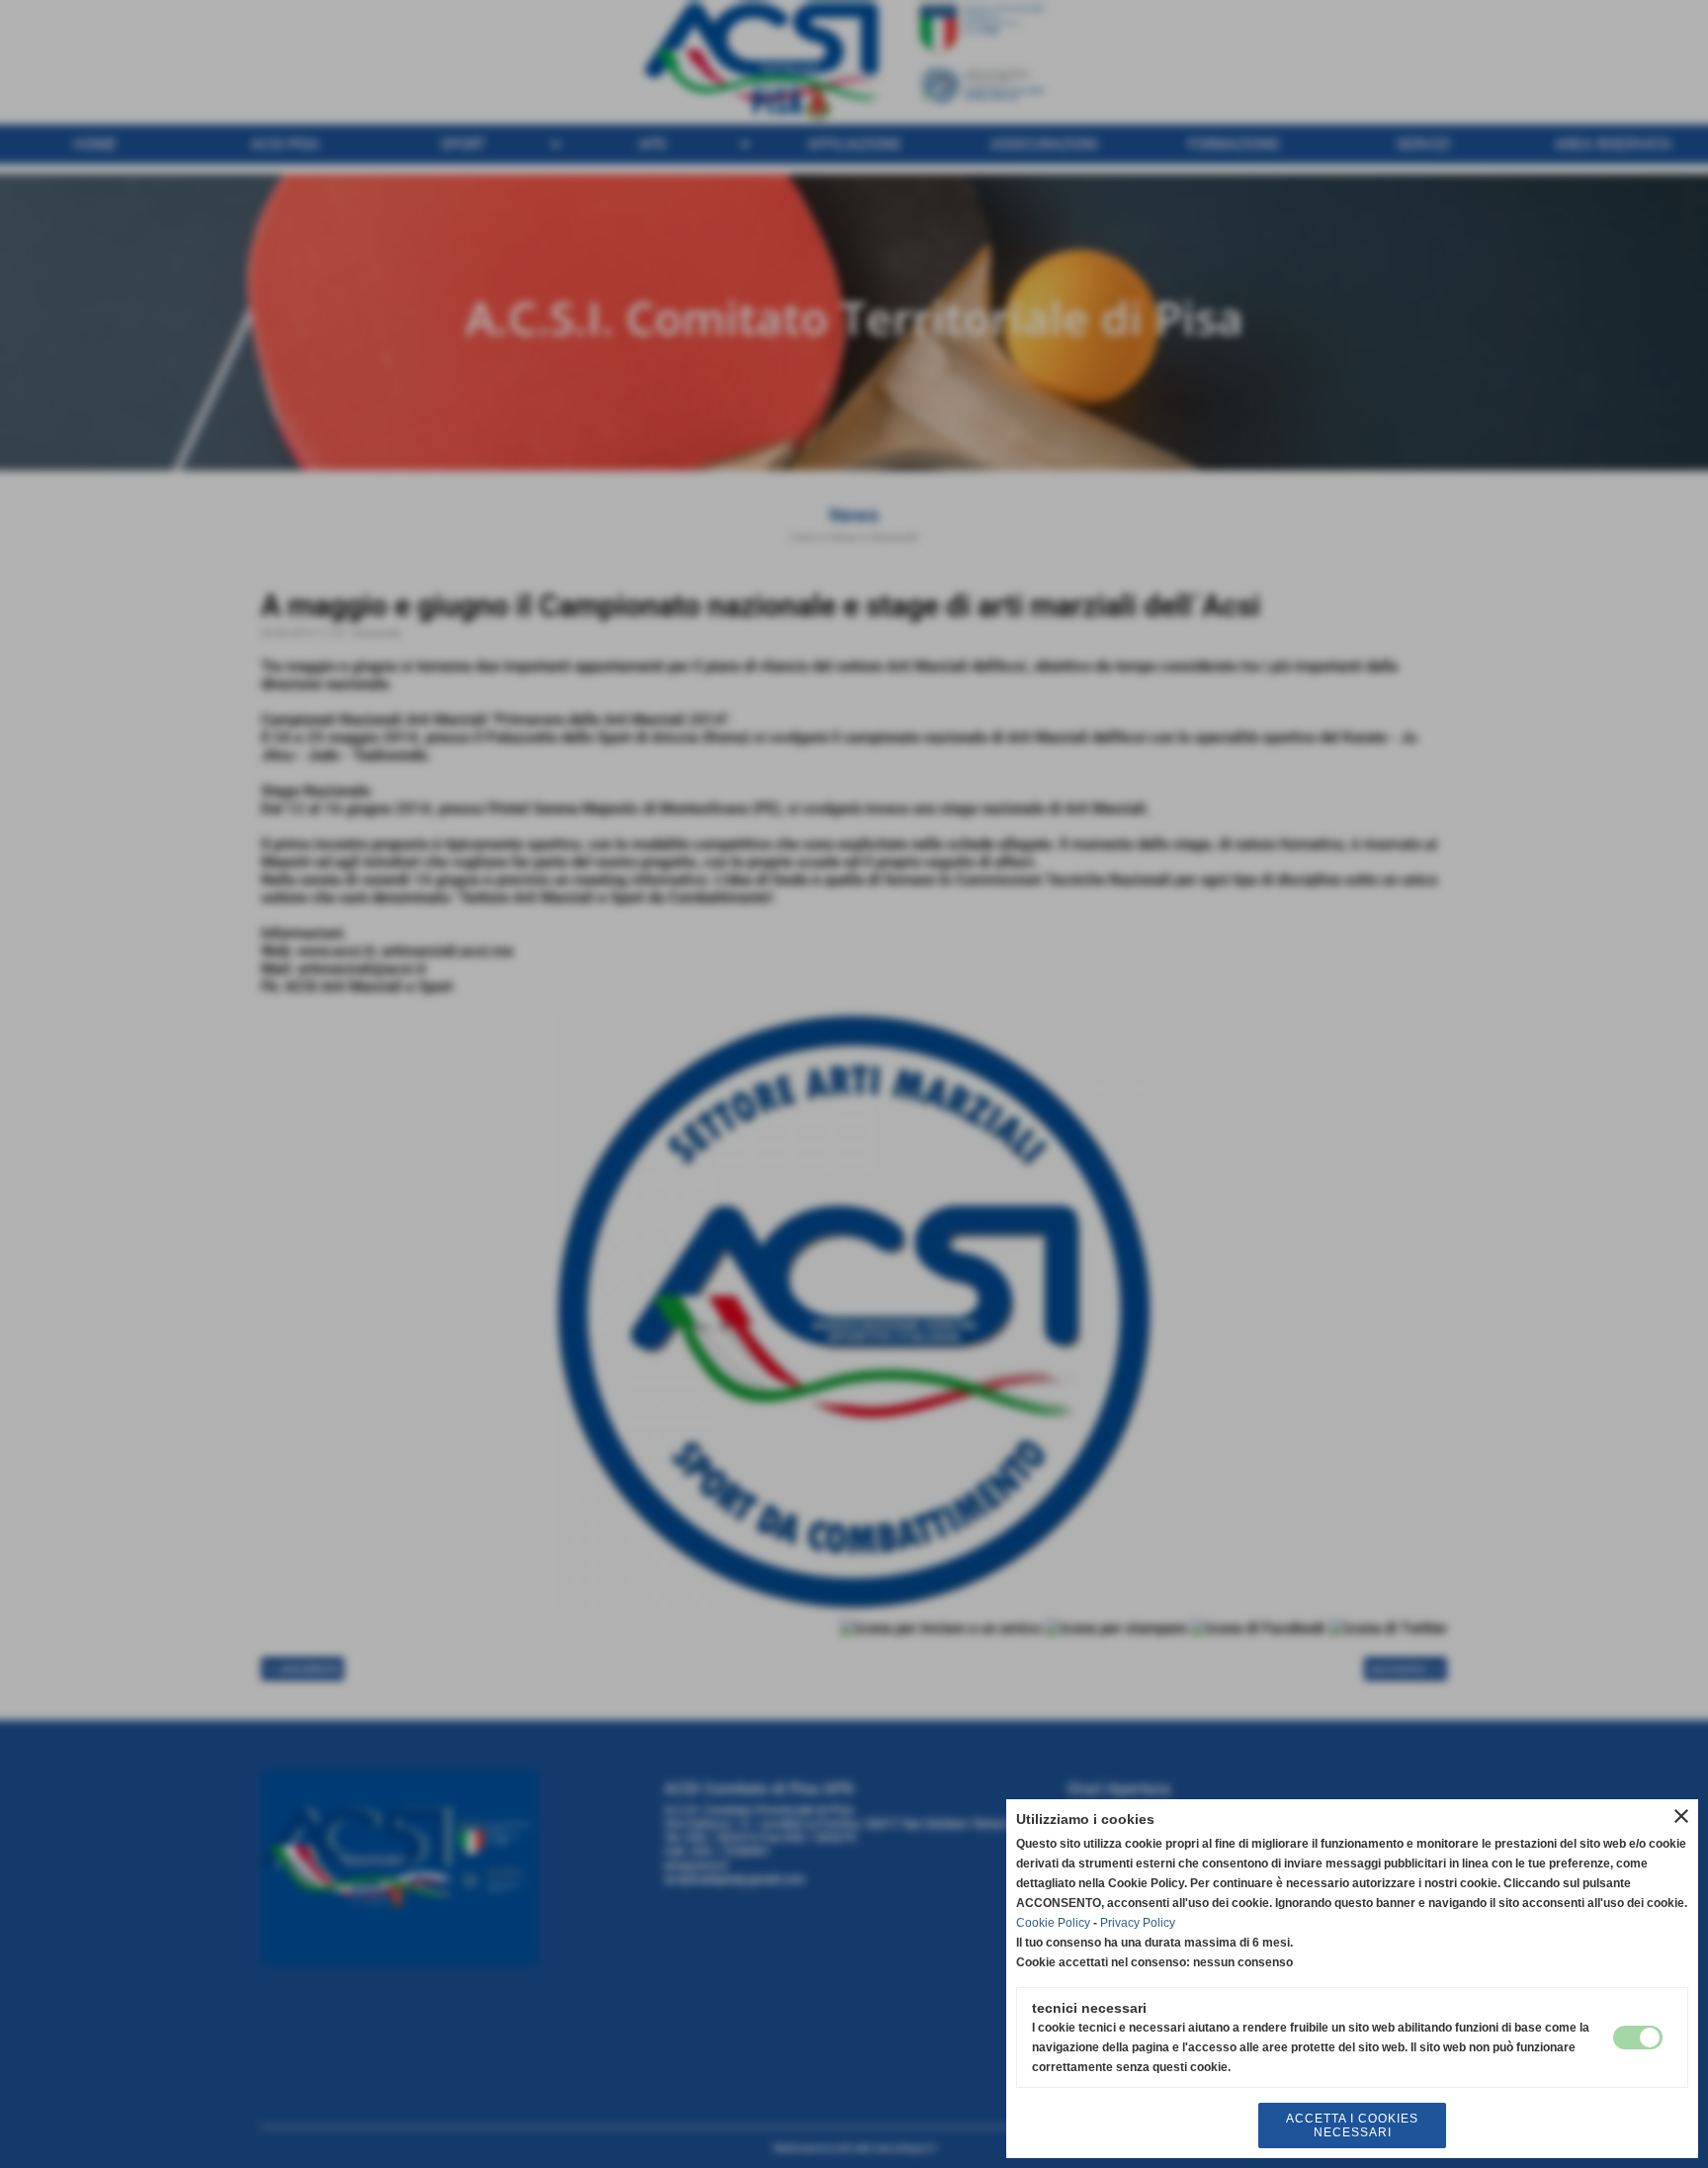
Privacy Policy (1138, 1923)
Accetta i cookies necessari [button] (1352, 2125)
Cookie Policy (1053, 1923)
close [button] (1681, 1816)
